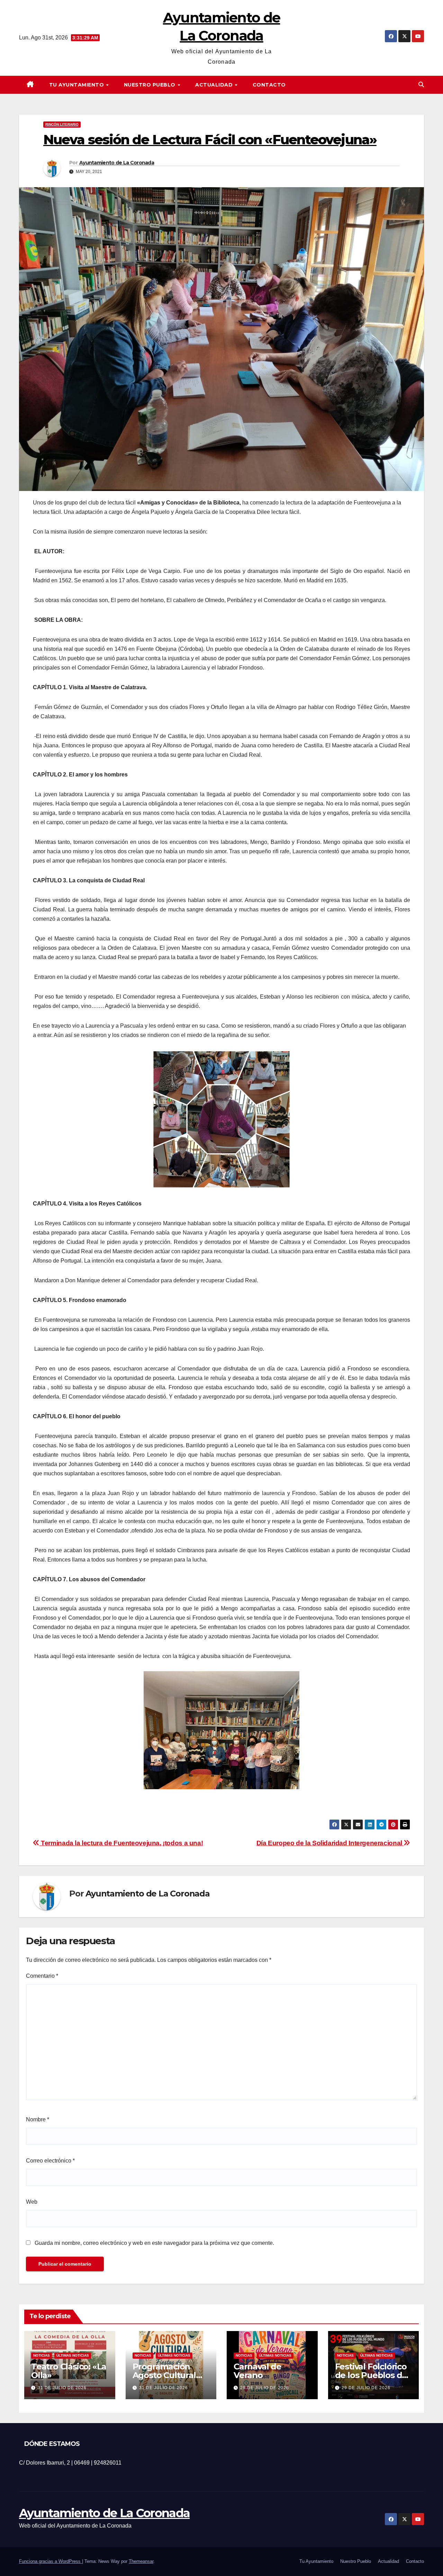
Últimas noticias (73, 2355)
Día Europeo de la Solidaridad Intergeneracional (330, 1843)
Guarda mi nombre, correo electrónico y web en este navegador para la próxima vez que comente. (154, 2243)
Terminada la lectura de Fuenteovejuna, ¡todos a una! (121, 1843)
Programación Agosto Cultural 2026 (164, 2375)
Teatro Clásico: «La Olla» (69, 2371)
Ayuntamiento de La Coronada (117, 163)
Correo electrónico (50, 2161)
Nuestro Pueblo (151, 85)
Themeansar (141, 2561)
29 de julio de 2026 (265, 2388)
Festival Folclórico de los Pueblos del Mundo (372, 2375)
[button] (421, 85)
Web (32, 2202)
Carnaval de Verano (257, 2371)
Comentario (42, 1976)
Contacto (269, 85)
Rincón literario (62, 124)
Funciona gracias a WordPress (51, 2561)
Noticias (42, 2355)
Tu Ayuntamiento (77, 85)
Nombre (38, 2119)
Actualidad (215, 85)
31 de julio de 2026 (62, 2388)
